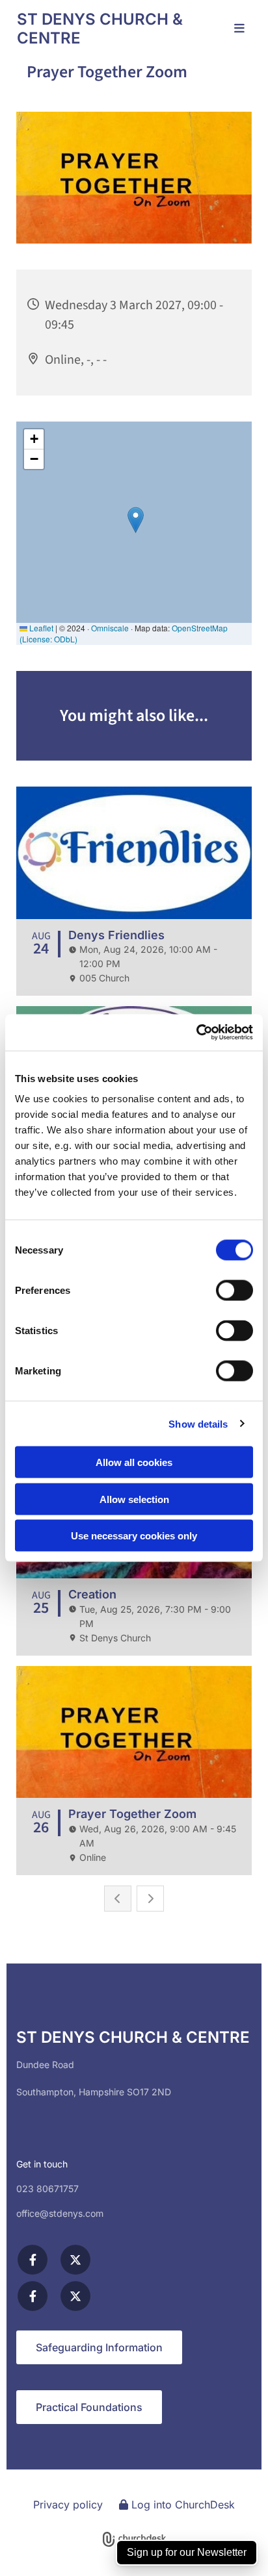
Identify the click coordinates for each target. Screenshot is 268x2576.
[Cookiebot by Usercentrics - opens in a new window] (196, 1033)
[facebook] (33, 2260)
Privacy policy (68, 2505)
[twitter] (75, 2260)
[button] (230, 29)
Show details (198, 1423)
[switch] (235, 1291)
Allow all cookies (134, 1462)
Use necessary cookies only (134, 1536)
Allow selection (134, 1499)
